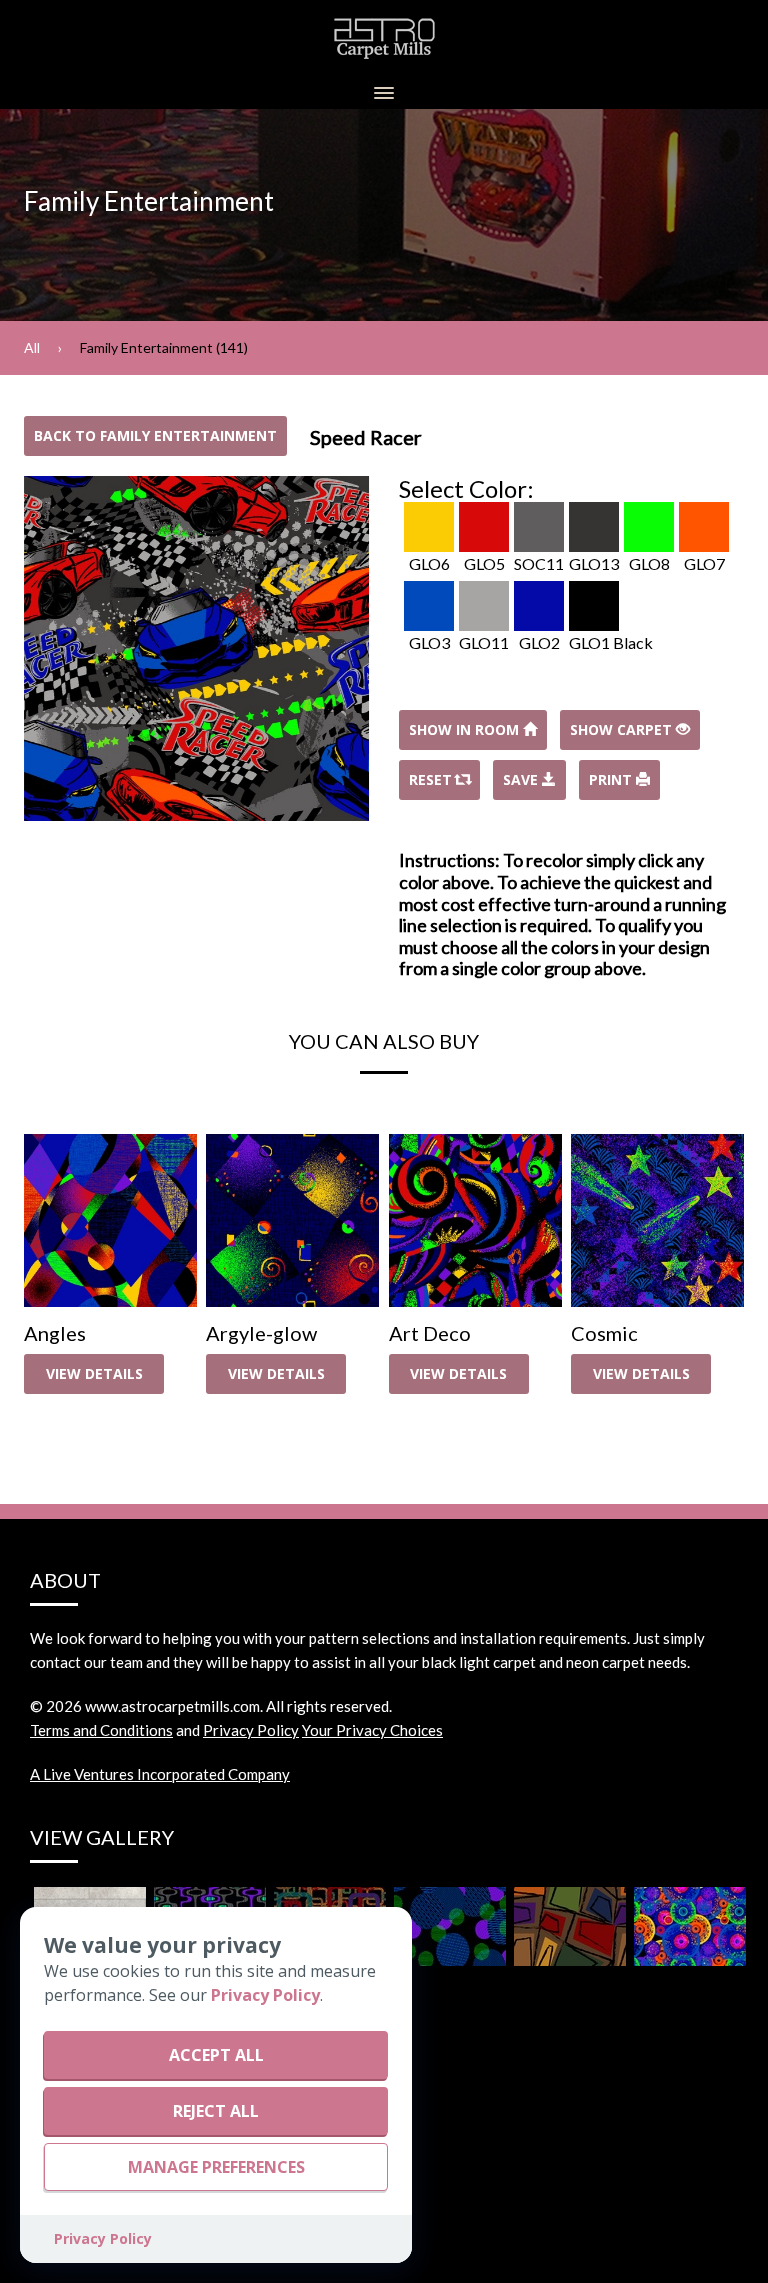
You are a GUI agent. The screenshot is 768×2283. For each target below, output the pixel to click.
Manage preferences (216, 2167)
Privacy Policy (251, 1730)
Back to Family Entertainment (155, 435)
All (32, 347)
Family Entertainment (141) (164, 347)
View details (94, 1373)
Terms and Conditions (101, 1730)
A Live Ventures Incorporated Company (160, 1774)
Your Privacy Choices (372, 1730)
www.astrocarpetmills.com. (174, 1706)
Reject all (216, 2111)
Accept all (216, 2055)
